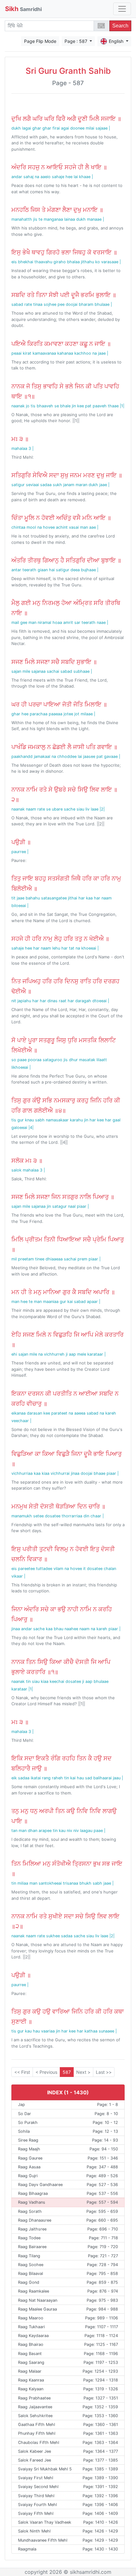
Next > (83, 2072)
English (117, 41)
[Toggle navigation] (122, 9)
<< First (22, 2072)
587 (67, 2072)
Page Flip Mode (40, 41)
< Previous (46, 2072)
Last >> (104, 2072)
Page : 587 (77, 41)
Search (120, 26)
